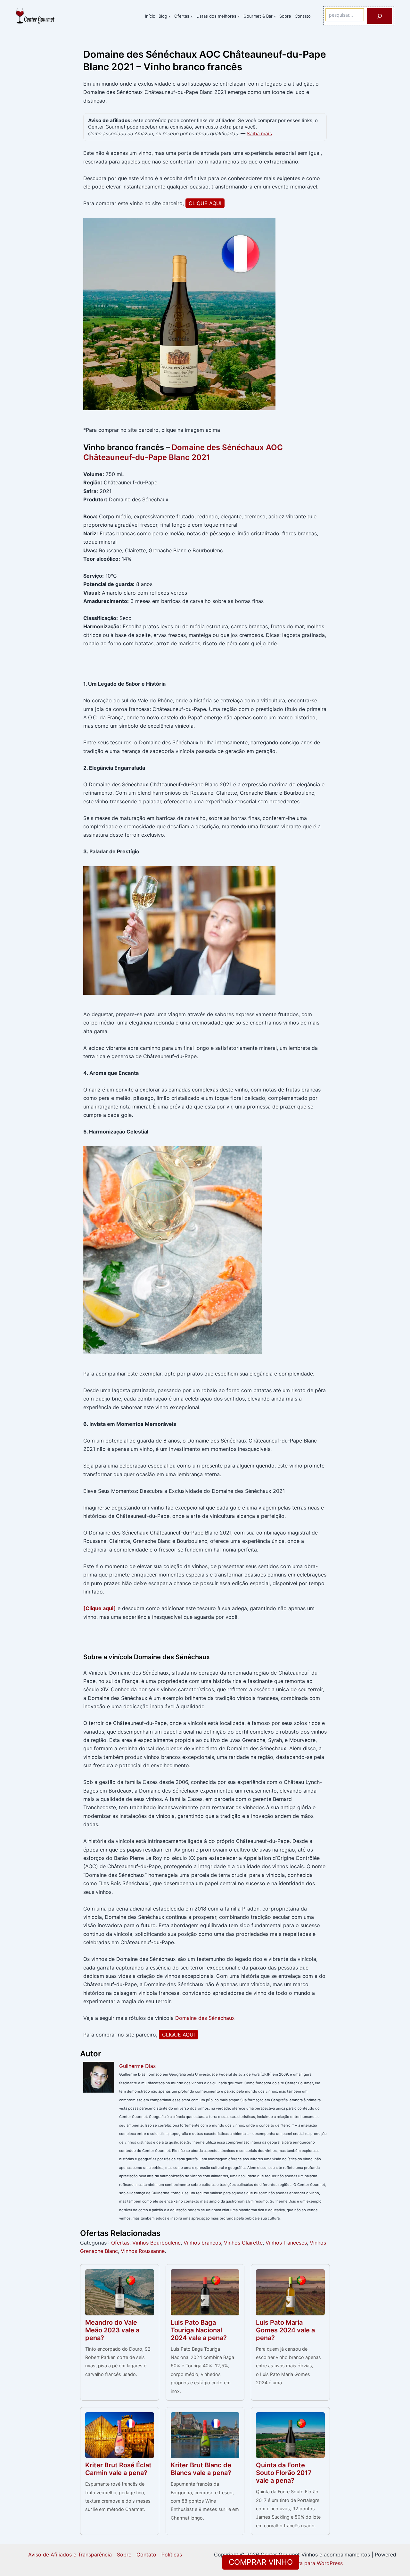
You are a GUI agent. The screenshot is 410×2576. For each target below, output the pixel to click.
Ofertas (120, 2243)
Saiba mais (259, 134)
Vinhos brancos (202, 2243)
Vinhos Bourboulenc (156, 2243)
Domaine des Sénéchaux (205, 2018)
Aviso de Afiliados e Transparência (70, 2555)
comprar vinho (261, 2562)
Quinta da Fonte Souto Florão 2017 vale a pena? (284, 2473)
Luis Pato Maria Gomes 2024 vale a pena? (285, 2330)
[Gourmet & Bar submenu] (275, 16)
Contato (146, 2555)
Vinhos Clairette (243, 2243)
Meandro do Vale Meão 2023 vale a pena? (112, 2330)
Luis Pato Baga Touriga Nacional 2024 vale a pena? (199, 2330)
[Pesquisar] (380, 16)
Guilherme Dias (137, 2066)
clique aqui (205, 203)
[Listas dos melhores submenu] (239, 16)
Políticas (172, 2555)
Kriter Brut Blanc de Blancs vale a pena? (201, 2469)
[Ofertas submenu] (192, 16)
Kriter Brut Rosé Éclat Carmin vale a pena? (118, 2469)
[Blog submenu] (169, 16)
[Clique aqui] (100, 1608)
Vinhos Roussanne (143, 2251)
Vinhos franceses (286, 2243)
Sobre (124, 2555)
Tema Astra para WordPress (309, 2563)
